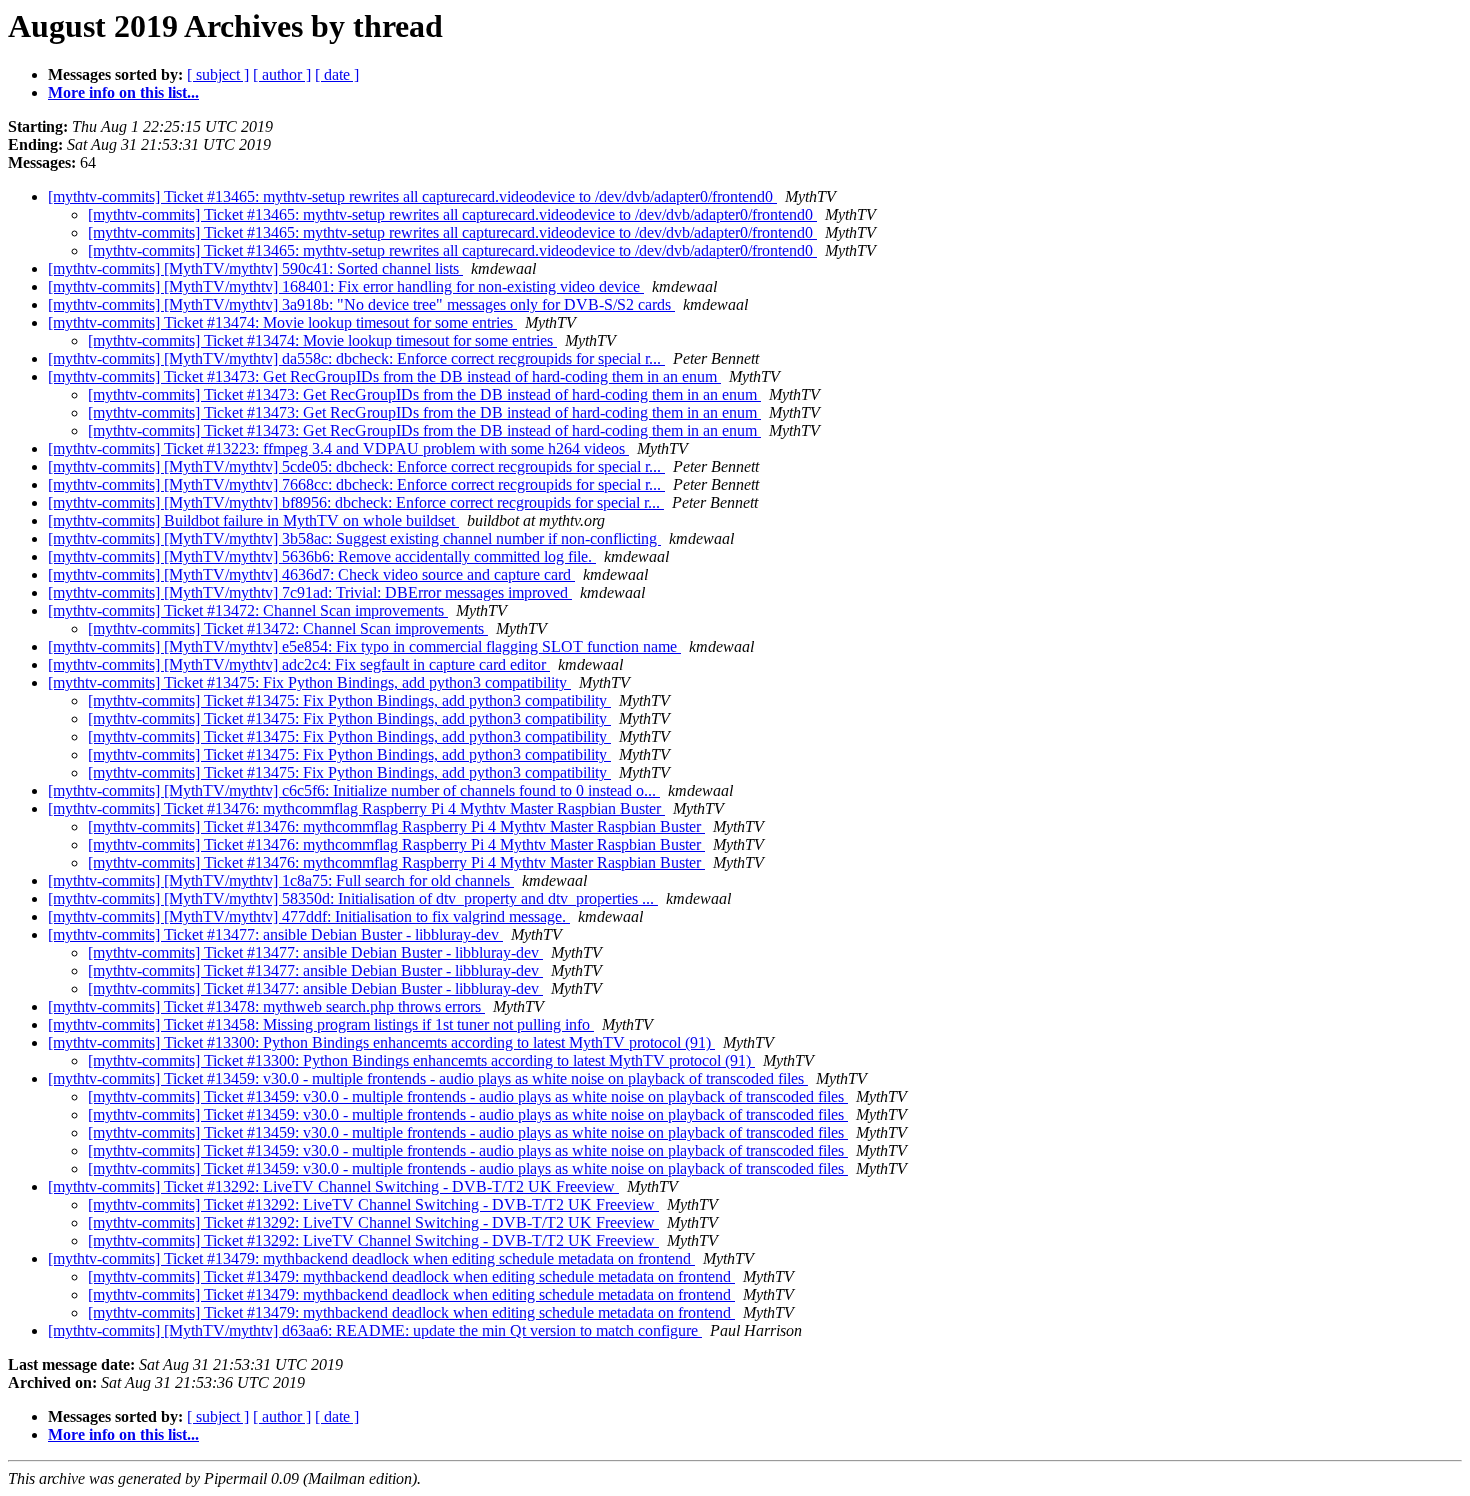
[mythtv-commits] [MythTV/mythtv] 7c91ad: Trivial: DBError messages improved (310, 592)
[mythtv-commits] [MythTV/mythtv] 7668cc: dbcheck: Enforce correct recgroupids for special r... (356, 484)
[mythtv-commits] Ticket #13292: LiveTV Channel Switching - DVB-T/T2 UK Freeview (333, 1186)
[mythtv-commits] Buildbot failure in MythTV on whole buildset (253, 520)
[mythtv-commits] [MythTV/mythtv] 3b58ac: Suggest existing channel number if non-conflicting (354, 538)
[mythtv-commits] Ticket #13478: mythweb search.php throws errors (266, 1006)
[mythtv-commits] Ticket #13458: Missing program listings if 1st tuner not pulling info (321, 1024)
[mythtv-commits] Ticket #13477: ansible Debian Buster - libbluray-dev (275, 934)
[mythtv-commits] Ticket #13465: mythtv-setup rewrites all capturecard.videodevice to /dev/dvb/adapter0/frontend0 (412, 196)
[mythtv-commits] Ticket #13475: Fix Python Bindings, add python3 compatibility (309, 682)
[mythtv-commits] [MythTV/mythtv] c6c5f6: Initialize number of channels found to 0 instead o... (354, 790)
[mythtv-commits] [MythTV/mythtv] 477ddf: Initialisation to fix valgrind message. (309, 916)
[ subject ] (218, 74)
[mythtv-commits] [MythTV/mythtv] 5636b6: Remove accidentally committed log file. (322, 556)
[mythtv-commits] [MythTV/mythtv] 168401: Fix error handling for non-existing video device (346, 286)
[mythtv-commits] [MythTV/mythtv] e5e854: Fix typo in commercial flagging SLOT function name (364, 646)
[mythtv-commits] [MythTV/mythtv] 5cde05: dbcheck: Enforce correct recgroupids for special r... (356, 466)
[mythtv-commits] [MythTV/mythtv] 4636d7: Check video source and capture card (311, 574)
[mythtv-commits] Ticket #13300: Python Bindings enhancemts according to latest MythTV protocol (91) (381, 1042)
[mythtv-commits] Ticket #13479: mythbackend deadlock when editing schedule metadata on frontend (371, 1258)
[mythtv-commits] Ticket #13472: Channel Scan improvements (248, 610)
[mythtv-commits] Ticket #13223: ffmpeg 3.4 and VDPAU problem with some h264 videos (338, 448)
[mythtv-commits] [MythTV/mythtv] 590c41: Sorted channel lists (255, 268)
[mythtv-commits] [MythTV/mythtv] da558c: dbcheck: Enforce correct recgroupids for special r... (356, 358)
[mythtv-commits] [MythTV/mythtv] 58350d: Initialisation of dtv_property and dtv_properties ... (353, 898)
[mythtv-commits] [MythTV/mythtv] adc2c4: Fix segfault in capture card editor (299, 664)
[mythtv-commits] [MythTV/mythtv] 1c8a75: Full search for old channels (281, 880)
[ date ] (337, 74)
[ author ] (282, 74)
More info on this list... (123, 92)
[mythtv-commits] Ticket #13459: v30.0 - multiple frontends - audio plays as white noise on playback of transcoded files (428, 1078)
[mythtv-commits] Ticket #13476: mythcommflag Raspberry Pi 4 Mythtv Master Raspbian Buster (356, 808)
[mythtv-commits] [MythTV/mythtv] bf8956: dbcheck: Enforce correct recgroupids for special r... (356, 502)
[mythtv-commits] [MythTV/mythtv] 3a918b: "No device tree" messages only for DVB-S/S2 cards (361, 304)
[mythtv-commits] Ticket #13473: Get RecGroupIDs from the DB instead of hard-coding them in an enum (384, 376)
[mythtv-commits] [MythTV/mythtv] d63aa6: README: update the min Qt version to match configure (375, 1330)
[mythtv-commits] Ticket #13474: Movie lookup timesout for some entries (282, 322)
